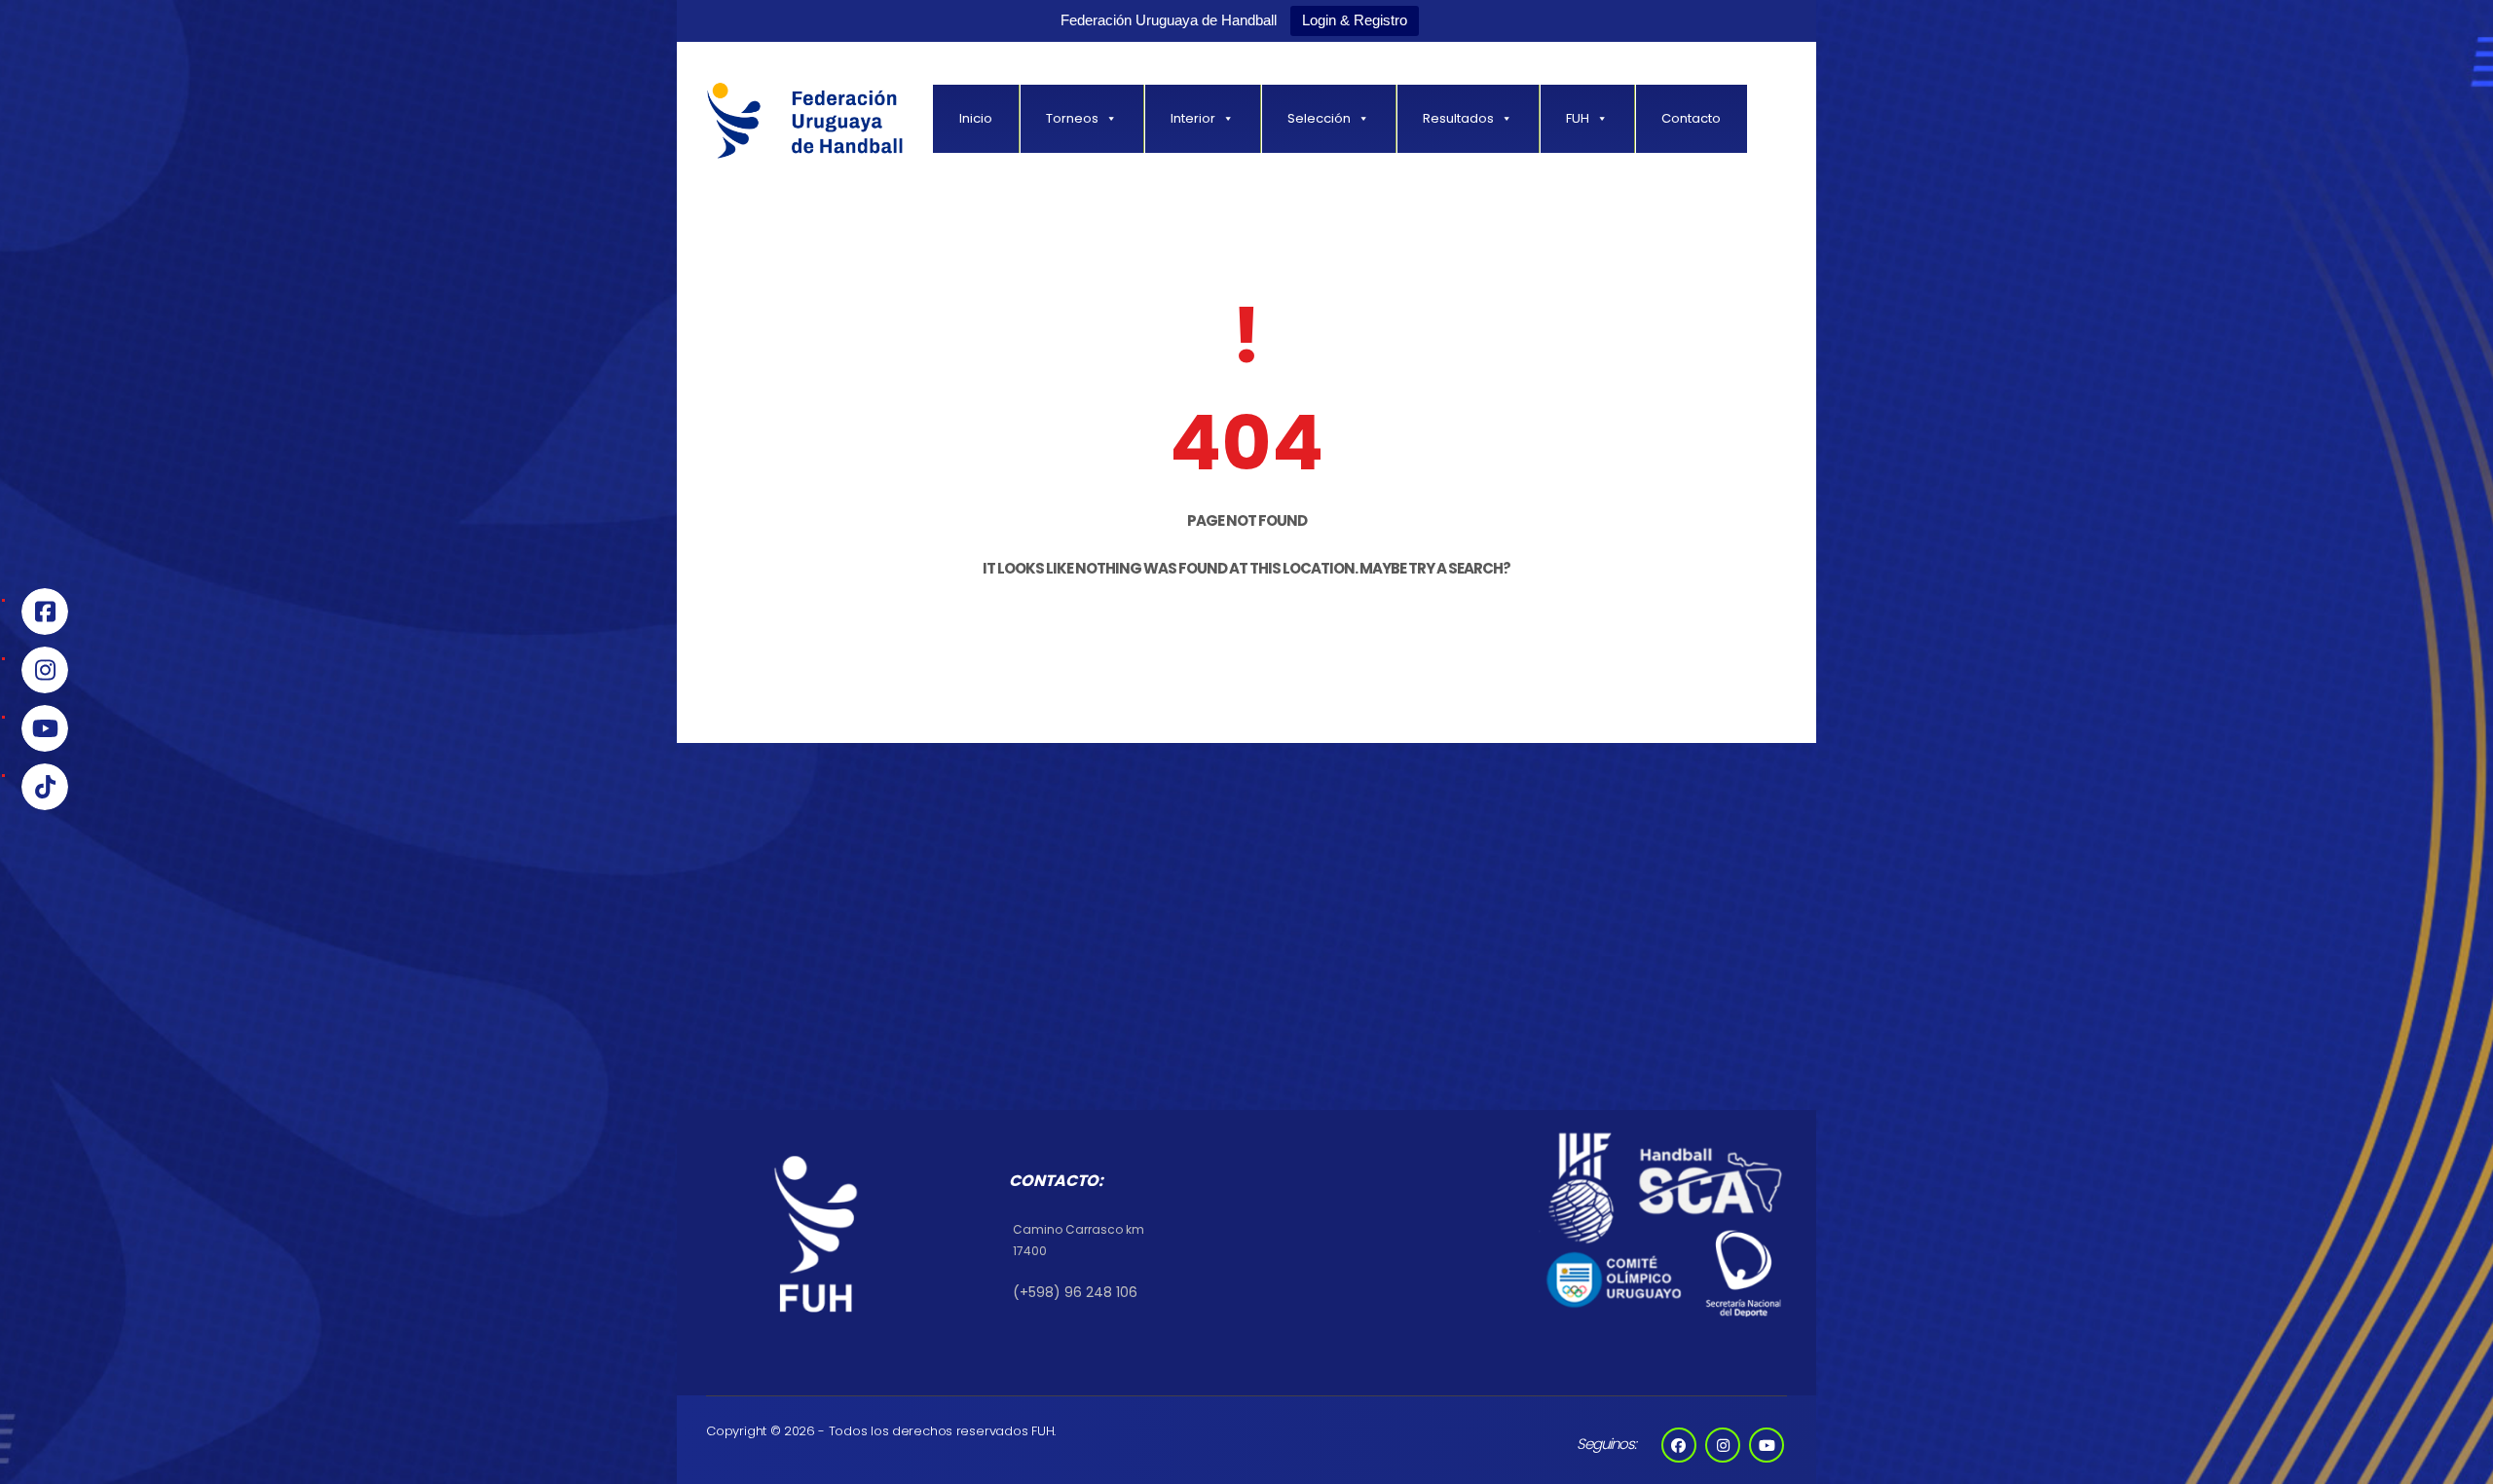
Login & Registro (1355, 20)
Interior (1193, 118)
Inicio (976, 118)
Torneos (1072, 118)
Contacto (1691, 118)
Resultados (1458, 118)
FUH (1578, 118)
